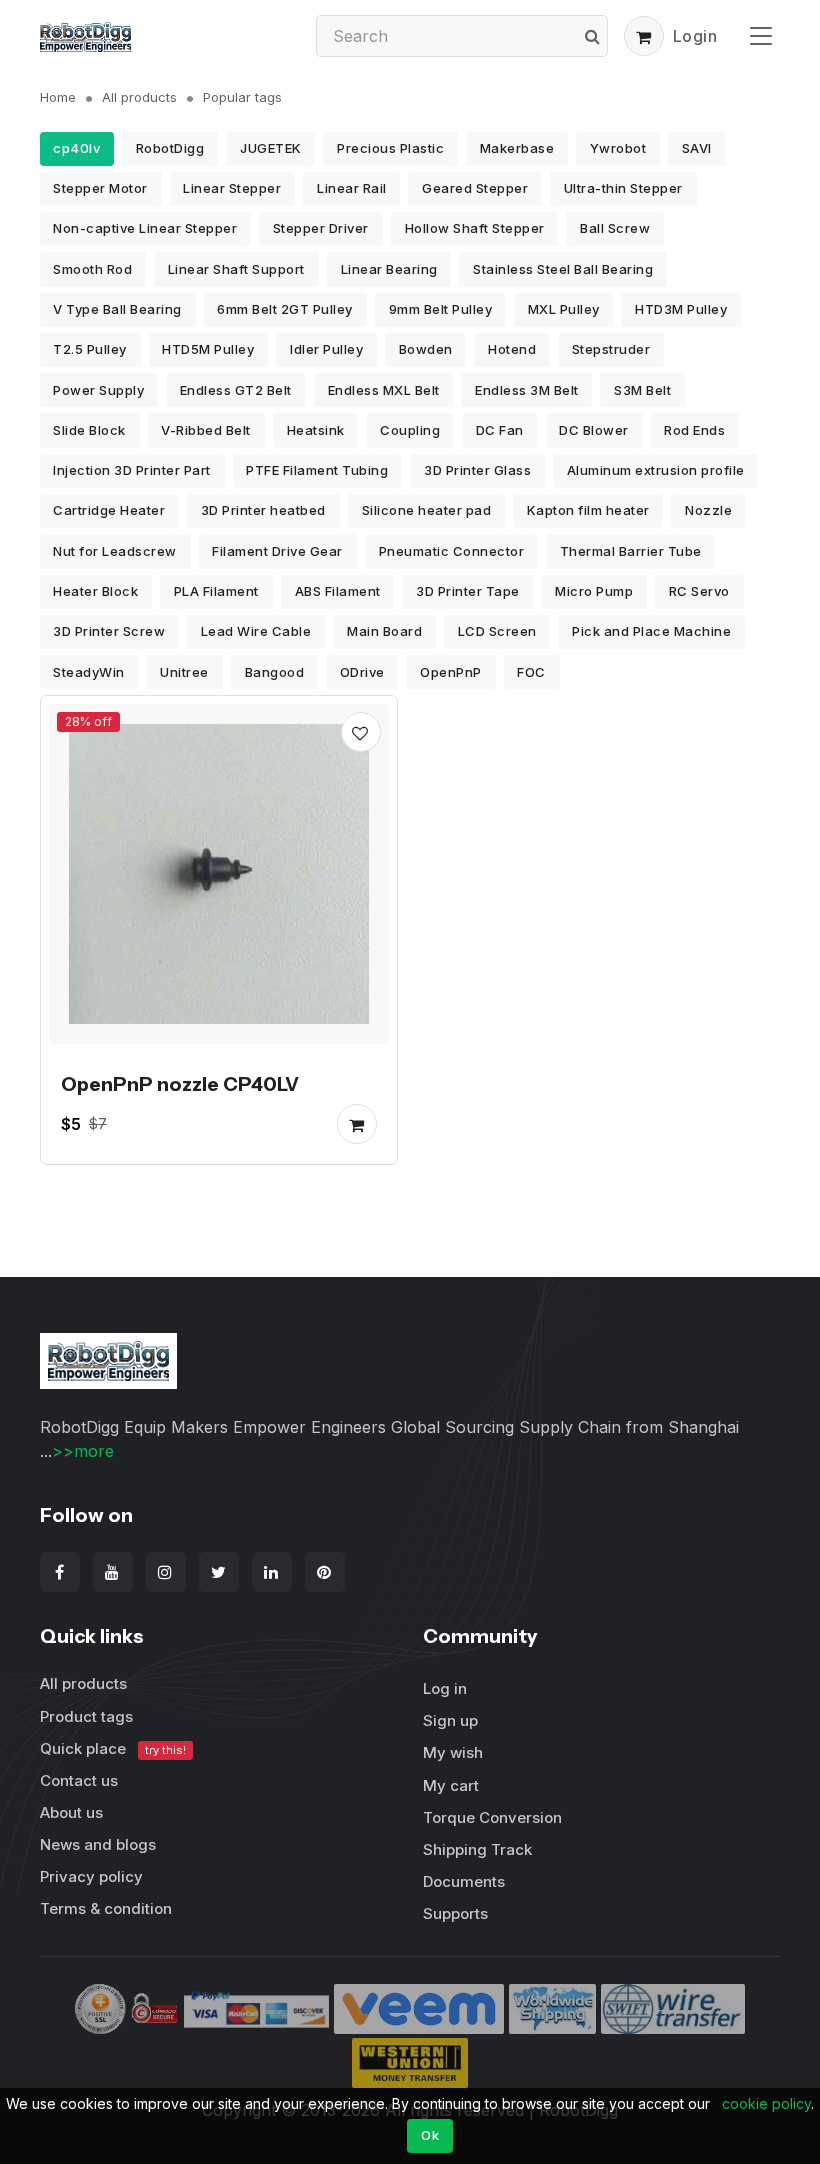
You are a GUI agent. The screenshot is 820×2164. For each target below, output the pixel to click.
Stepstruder (611, 349)
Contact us (79, 1780)
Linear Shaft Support (236, 269)
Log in (445, 1688)
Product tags (86, 1716)
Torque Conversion (492, 1817)
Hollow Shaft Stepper (475, 228)
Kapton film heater (588, 510)
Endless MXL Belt (384, 390)
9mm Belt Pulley (441, 309)
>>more (83, 1451)
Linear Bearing (389, 269)
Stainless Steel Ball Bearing (563, 269)
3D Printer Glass (477, 470)
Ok (430, 2135)
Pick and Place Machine (651, 631)
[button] (644, 36)
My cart (451, 1785)
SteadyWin (89, 672)
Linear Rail (352, 188)
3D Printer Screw (109, 631)
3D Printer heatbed (263, 510)
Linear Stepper (232, 188)
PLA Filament (216, 591)
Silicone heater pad (427, 510)
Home (58, 97)
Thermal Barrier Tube (631, 551)
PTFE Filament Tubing (317, 470)
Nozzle (708, 510)
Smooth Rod (92, 269)
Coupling (410, 430)
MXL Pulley (564, 309)
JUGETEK (271, 148)
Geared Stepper (475, 188)
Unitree (184, 672)
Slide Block (89, 430)
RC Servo (699, 591)
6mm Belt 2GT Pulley (285, 309)
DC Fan (500, 430)
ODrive (362, 672)
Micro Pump (594, 591)
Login (695, 36)
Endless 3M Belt (527, 390)
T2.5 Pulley (90, 349)
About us (71, 1812)
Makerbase (517, 148)
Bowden (426, 349)
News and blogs (98, 1844)
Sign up (450, 1720)
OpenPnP (451, 672)
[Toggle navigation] (761, 35)
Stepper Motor (100, 188)
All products (139, 97)
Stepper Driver (321, 228)
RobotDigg (170, 148)
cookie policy (766, 2103)
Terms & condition (106, 1908)
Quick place (113, 1748)
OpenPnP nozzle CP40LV (180, 1084)
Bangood (275, 672)
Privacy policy (91, 1876)
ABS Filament (338, 591)
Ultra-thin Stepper (623, 188)
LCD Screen (497, 631)
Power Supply (98, 390)
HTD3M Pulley (681, 309)
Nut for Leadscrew (115, 551)
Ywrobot (618, 148)
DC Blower (594, 430)
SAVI (697, 148)
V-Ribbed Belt (206, 430)
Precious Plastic (390, 148)
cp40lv (76, 148)
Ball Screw (615, 228)
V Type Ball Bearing (117, 309)
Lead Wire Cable (256, 631)
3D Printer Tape (468, 591)
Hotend (512, 349)
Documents (464, 1881)
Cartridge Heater (109, 510)
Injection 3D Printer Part (132, 470)
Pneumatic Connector (452, 551)
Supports (455, 1913)
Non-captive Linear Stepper (145, 228)
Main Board (384, 631)
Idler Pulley (326, 349)
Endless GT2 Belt (236, 390)
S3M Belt (642, 390)
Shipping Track (477, 1849)
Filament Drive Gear (277, 551)
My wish (453, 1752)
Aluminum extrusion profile (656, 470)
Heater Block (95, 591)
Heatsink (316, 430)
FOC (531, 672)
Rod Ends (694, 430)
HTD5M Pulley (208, 349)
